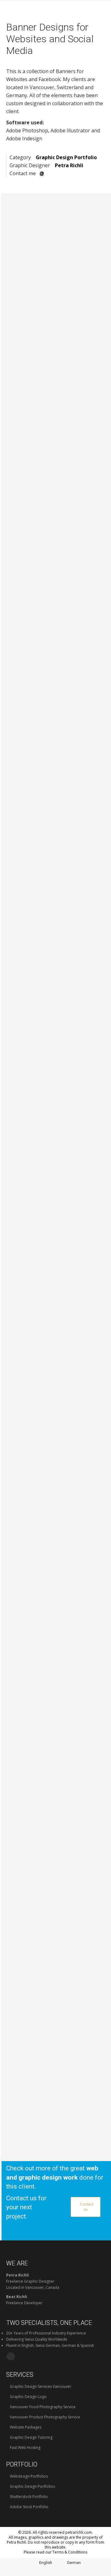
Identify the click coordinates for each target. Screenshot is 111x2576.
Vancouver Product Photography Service (45, 2417)
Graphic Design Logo (28, 2397)
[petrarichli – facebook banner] (57, 389)
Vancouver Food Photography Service (42, 2407)
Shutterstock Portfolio (28, 2497)
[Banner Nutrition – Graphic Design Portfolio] (57, 1232)
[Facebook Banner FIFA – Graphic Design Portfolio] (57, 1050)
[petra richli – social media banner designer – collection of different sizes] (57, 560)
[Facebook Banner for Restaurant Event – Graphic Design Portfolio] (57, 728)
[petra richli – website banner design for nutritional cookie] (57, 300)
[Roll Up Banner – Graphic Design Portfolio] (57, 1779)
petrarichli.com (79, 2532)
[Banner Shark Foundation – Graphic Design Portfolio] (57, 1144)
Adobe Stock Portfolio (29, 2507)
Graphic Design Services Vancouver (40, 2386)
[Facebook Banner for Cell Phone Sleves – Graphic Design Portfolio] (57, 894)
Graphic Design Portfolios (32, 2486)
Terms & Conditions (70, 2552)
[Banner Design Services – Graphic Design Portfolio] (57, 1190)
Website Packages (25, 2427)
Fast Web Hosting (25, 2448)
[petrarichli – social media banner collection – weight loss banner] (57, 469)
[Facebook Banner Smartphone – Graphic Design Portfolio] (57, 1432)
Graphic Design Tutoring (31, 2437)
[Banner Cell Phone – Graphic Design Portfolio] (57, 1502)
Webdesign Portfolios (28, 2476)
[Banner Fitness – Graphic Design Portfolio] (57, 1563)
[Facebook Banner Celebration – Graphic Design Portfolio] (57, 1618)
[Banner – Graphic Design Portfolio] (57, 1095)
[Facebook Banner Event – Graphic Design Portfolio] (57, 1381)
